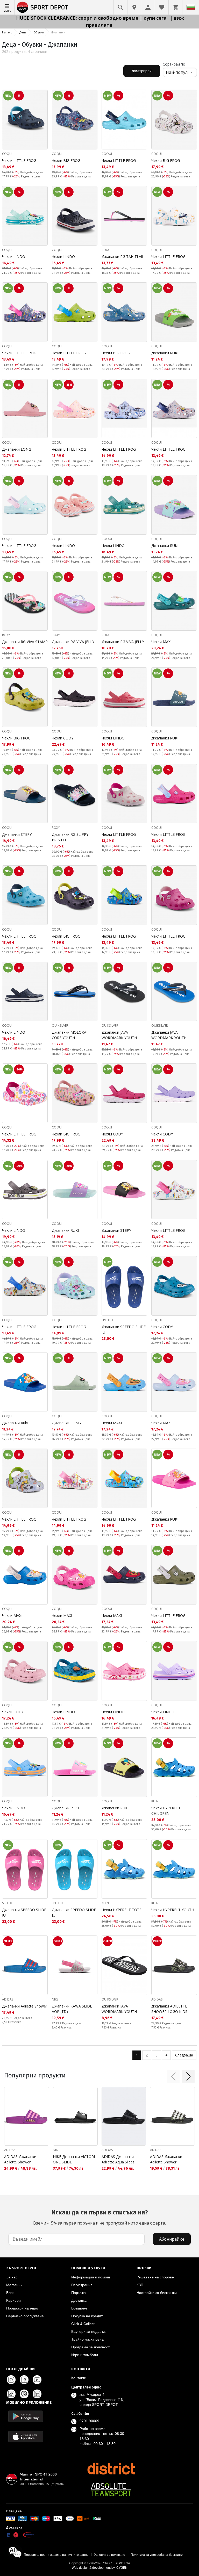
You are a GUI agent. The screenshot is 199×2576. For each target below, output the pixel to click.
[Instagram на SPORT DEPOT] (11, 2380)
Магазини (14, 2285)
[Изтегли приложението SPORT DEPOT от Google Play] (26, 2416)
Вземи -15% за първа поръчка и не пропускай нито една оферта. (99, 2217)
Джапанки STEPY (17, 834)
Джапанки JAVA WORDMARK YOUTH (119, 1035)
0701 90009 (89, 2421)
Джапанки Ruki (15, 1423)
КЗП (140, 2285)
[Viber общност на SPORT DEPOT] (24, 2394)
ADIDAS (8, 1999)
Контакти (79, 2378)
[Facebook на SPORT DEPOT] (24, 2380)
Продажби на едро (22, 2308)
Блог (10, 2293)
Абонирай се (172, 2239)
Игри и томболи (85, 2355)
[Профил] (148, 7)
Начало (7, 32)
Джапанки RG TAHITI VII (122, 257)
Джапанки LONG (17, 449)
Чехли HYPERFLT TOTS (122, 1910)
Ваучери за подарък (88, 2332)
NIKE (55, 1999)
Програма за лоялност (90, 2347)
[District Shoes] (111, 2469)
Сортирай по (174, 64)
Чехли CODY (63, 738)
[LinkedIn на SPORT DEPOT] (37, 2394)
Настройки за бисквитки (157, 2293)
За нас (12, 2277)
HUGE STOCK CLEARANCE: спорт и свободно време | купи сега (92, 18)
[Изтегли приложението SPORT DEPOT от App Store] (26, 2437)
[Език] (191, 7)
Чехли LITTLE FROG (19, 160)
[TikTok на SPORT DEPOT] (11, 2394)
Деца (23, 32)
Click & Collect (83, 2324)
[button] (173, 2076)
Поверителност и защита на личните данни (56, 2555)
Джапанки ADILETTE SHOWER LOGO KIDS (169, 2009)
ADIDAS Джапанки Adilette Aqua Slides (118, 2159)
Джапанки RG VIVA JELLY (73, 642)
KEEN (155, 1801)
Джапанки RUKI (165, 353)
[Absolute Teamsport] (111, 2490)
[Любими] (162, 7)
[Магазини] (134, 7)
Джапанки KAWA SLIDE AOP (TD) (72, 2009)
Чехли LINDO (14, 257)
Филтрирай (142, 71)
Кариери (13, 2300)
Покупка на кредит (87, 2316)
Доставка (79, 2300)
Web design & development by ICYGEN (100, 2568)
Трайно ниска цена (87, 2339)
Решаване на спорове (155, 2277)
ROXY (106, 250)
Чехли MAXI (161, 642)
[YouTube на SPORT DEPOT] (37, 2380)
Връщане (79, 2308)
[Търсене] (120, 7)
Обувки (39, 32)
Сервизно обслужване (25, 2316)
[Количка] (175, 7)
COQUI (7, 154)
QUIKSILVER (60, 1026)
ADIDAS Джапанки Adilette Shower (20, 2159)
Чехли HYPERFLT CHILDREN (166, 1811)
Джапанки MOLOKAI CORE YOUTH (70, 1035)
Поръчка (79, 2293)
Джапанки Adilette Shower (25, 2006)
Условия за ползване (110, 2555)
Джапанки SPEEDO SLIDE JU (124, 1329)
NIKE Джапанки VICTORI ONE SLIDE (74, 2159)
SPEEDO (107, 1320)
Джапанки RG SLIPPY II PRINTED (72, 837)
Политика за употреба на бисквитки (157, 2555)
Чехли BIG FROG (66, 160)
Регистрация (82, 2285)
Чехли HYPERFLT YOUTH (173, 1910)
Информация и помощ (91, 2277)
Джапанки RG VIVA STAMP (25, 642)
